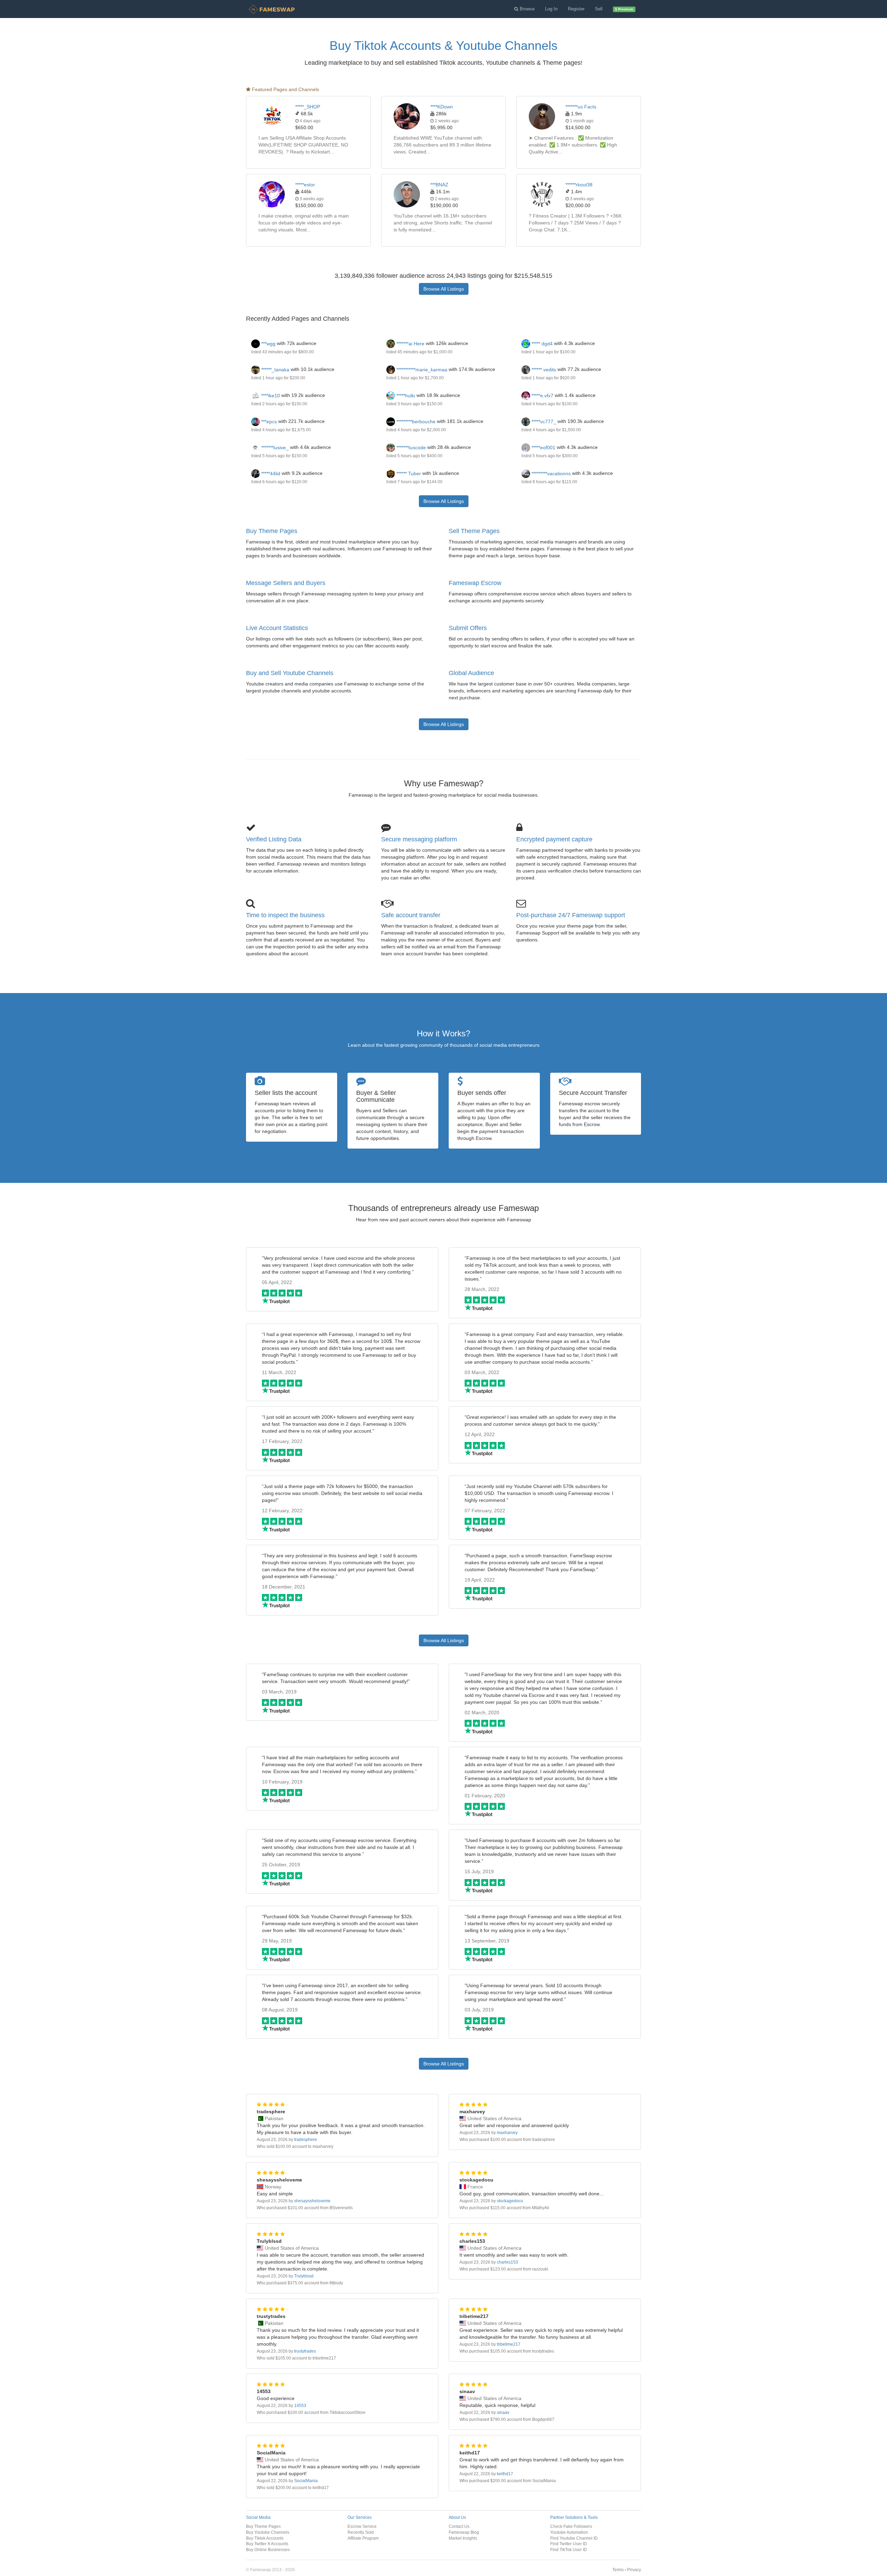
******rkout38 (579, 185)
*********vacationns (550, 473)
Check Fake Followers (571, 2526)
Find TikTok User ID (569, 2550)
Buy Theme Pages (272, 531)
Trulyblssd (304, 2276)
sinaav (503, 2413)
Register (576, 9)
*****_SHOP (308, 107)
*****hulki (405, 396)
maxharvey (507, 2133)
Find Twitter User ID (569, 2544)
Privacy (634, 2570)
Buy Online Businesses (268, 2550)
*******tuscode (410, 448)
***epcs (268, 422)
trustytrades (305, 2351)
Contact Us (459, 2526)
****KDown (442, 107)
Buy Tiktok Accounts (265, 2538)
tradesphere (306, 2140)
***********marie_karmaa (421, 370)
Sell (599, 9)
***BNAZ (439, 185)
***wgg (268, 344)
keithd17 (505, 2474)
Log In (551, 9)
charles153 (507, 2262)
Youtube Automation (569, 2532)
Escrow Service (362, 2526)
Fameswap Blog (464, 2532)
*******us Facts (581, 107)
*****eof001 (543, 448)
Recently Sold (361, 2532)
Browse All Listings (444, 289)
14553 (300, 2406)
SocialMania (306, 2481)
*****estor (305, 185)
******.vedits (543, 370)
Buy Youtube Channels (268, 2532)
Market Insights (463, 2538)
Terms (618, 2570)
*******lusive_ (274, 448)
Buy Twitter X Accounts (267, 2544)
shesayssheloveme (312, 2201)
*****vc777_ (543, 422)
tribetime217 (509, 2344)
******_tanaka (275, 370)
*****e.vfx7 (542, 396)
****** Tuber (408, 473)
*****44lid (270, 473)
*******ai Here (410, 344)
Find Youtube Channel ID (574, 2538)
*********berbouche (415, 422)
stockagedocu (510, 2201)
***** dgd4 (541, 344)
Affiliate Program (363, 2538)
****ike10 (270, 396)
